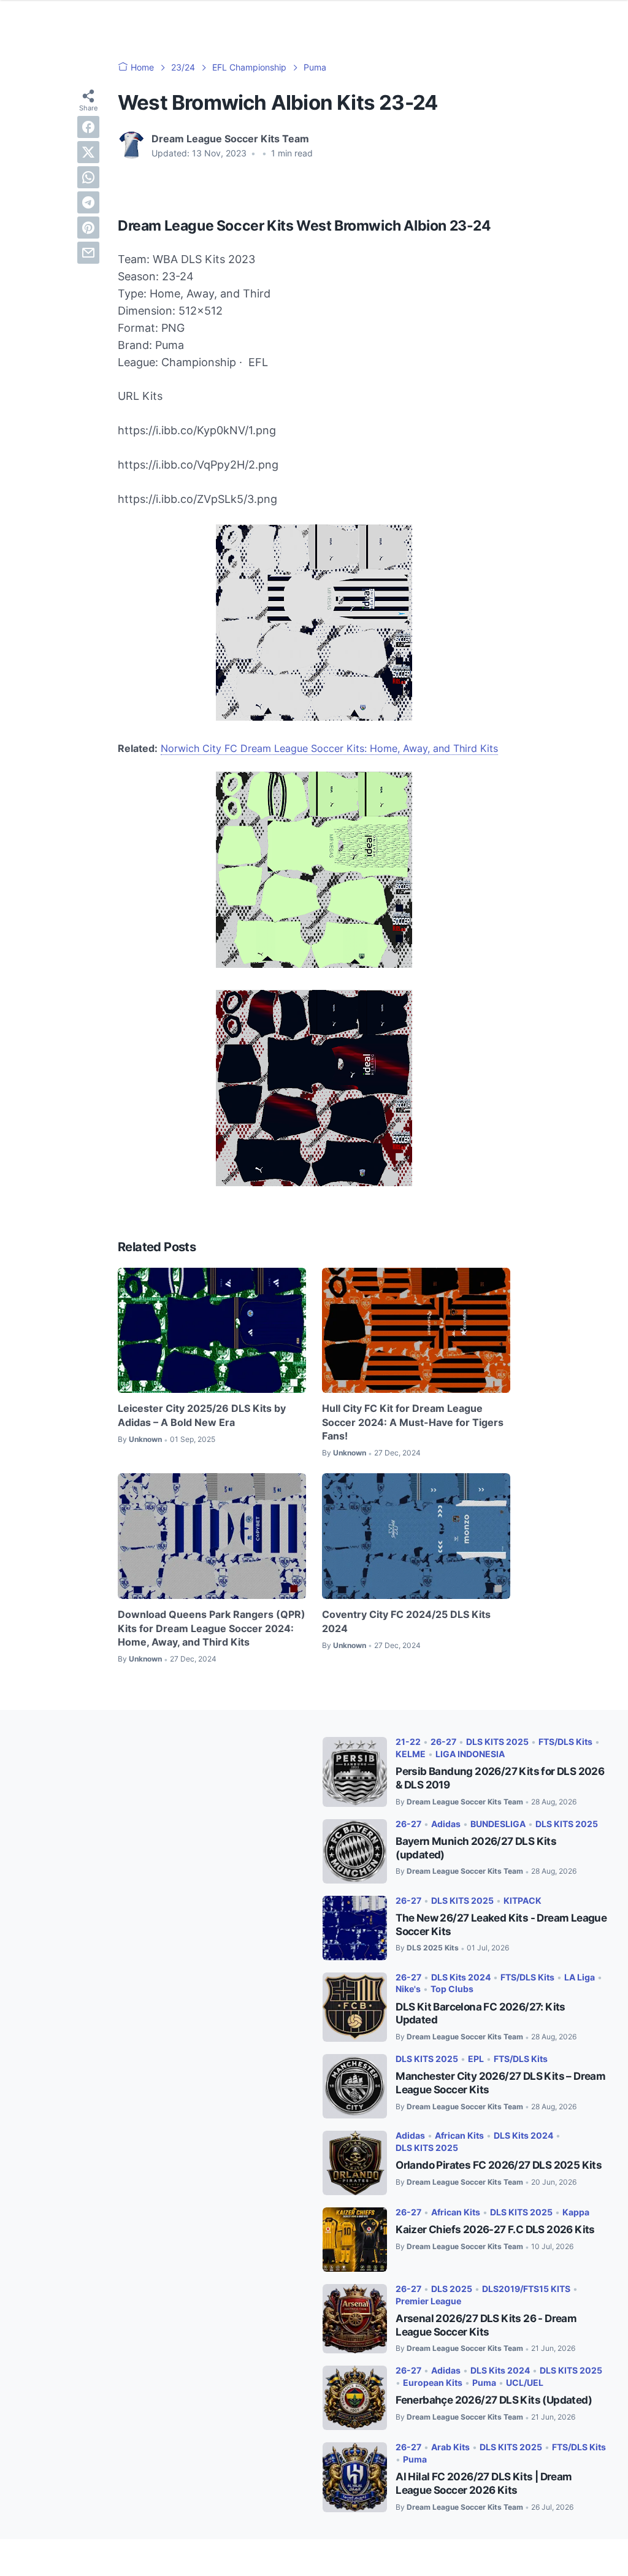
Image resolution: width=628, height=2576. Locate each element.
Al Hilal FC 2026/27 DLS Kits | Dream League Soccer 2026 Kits (484, 2483)
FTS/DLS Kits (565, 1742)
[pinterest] (88, 228)
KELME (411, 1754)
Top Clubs (452, 1989)
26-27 (443, 1742)
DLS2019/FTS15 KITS (526, 2289)
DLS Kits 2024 (461, 1977)
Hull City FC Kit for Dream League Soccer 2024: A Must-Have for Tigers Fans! (413, 1422)
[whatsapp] (88, 177)
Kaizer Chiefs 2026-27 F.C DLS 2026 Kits (495, 2229)
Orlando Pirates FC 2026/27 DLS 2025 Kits (499, 2165)
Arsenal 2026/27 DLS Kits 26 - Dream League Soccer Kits (486, 2325)
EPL (476, 2059)
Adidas (446, 1824)
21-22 (408, 1742)
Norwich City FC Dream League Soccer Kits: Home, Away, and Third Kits (329, 748)
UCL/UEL (525, 2382)
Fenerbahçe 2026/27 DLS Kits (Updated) (494, 2400)
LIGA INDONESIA (470, 1754)
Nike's (408, 1989)
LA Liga (580, 1977)
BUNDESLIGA (498, 1824)
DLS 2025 (452, 2289)
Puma (484, 2382)
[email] (88, 253)
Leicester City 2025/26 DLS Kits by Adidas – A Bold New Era (202, 1415)
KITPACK (523, 1900)
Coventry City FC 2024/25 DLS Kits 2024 (406, 1621)
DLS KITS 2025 (497, 1742)
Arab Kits (450, 2447)
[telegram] (88, 202)
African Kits (459, 2135)
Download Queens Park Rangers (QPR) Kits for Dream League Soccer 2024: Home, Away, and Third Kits (212, 1628)
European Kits (433, 2382)
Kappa (576, 2212)
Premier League (428, 2301)
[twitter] (88, 152)
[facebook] (88, 127)
